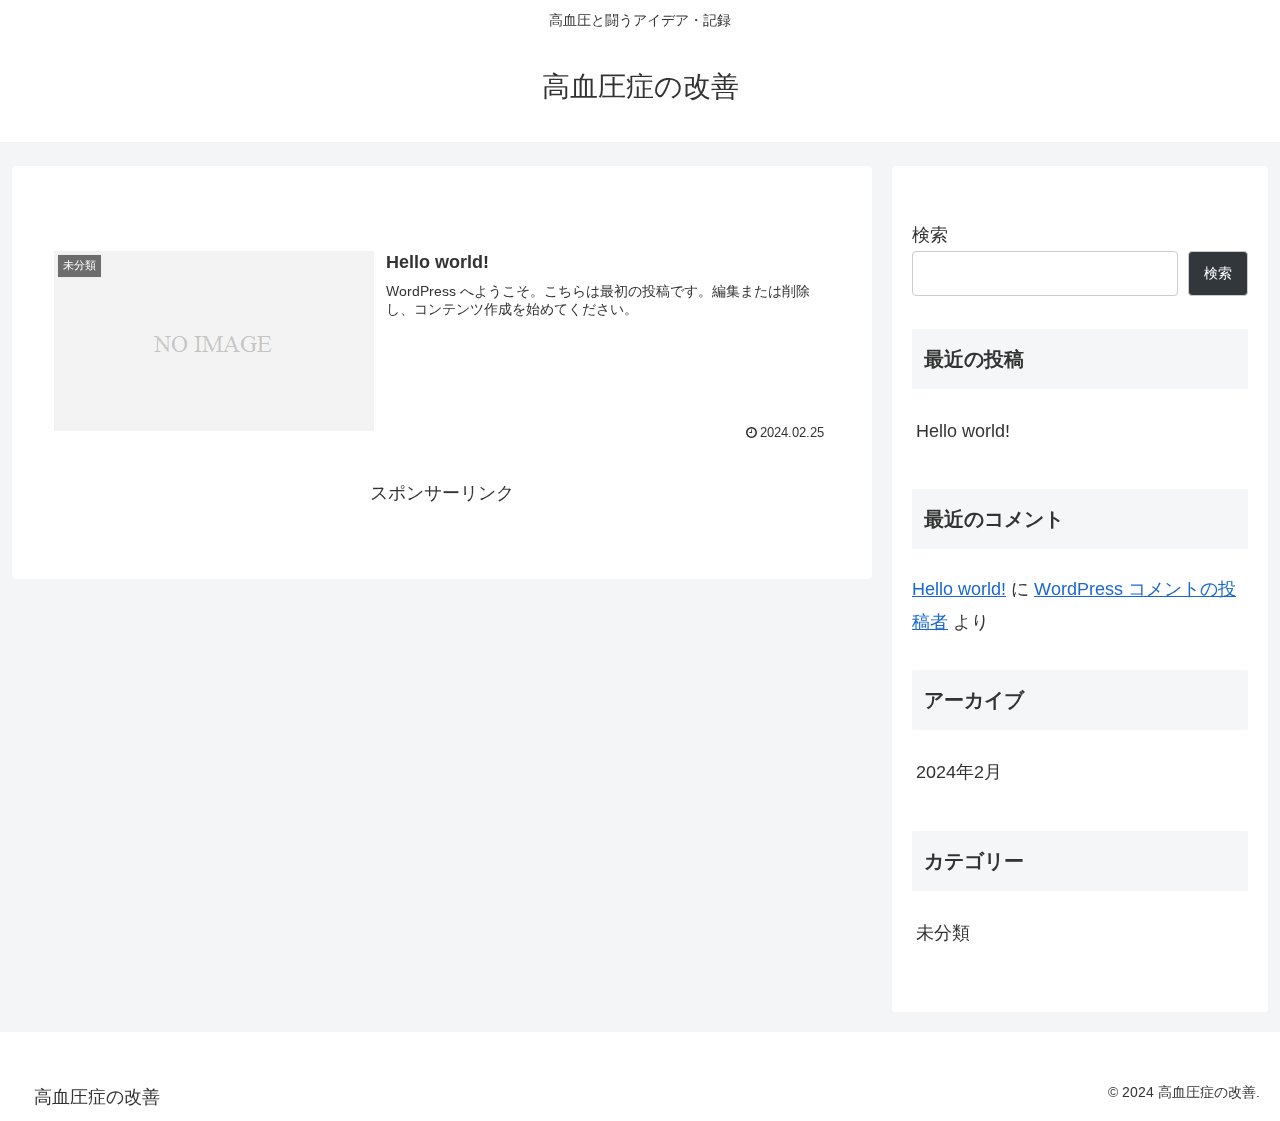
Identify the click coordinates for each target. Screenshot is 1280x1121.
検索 (930, 235)
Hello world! (963, 431)
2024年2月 (959, 772)
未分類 (943, 933)
